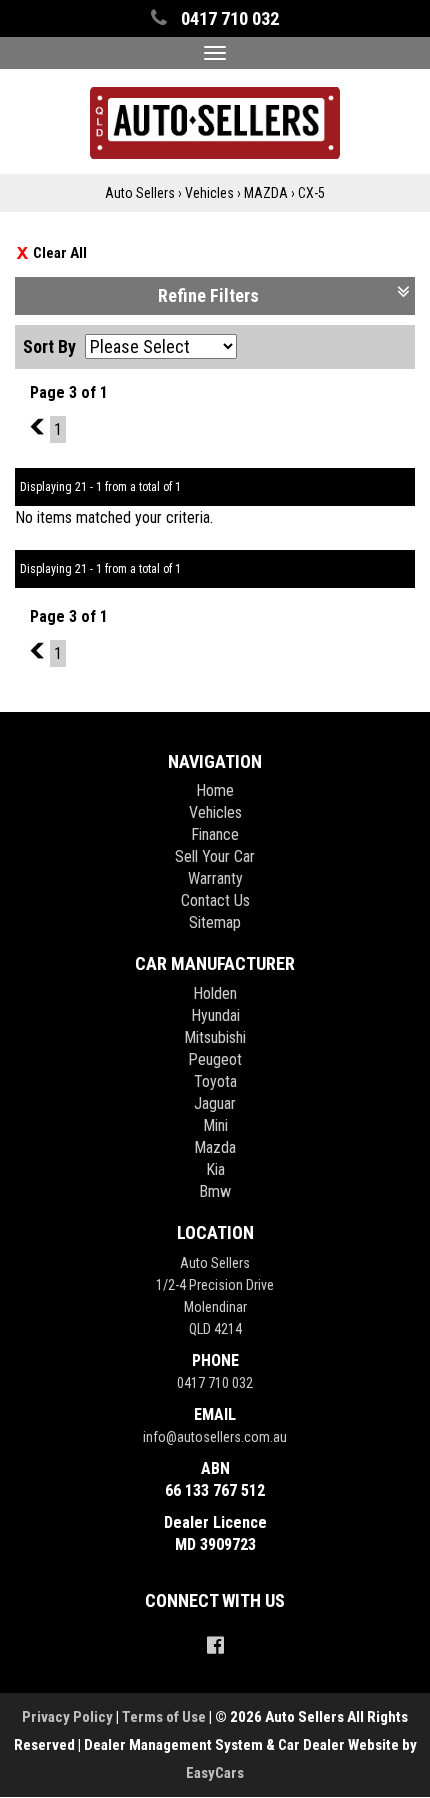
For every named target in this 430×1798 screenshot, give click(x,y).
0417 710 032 (215, 1383)
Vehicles (209, 193)
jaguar (215, 1103)
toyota (215, 1081)
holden (215, 993)
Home (215, 790)
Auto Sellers (140, 193)
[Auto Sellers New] (215, 120)
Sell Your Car (215, 856)
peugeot (215, 1059)
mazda (215, 1147)
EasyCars (215, 1773)
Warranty (215, 878)
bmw (215, 1191)
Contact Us (215, 900)
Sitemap (215, 922)
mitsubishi (215, 1037)
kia (215, 1169)
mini (215, 1125)
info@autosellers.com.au (215, 1437)
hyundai (215, 1015)
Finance (215, 834)
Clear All (60, 253)
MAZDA (266, 193)
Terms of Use (165, 1717)
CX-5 (311, 193)
